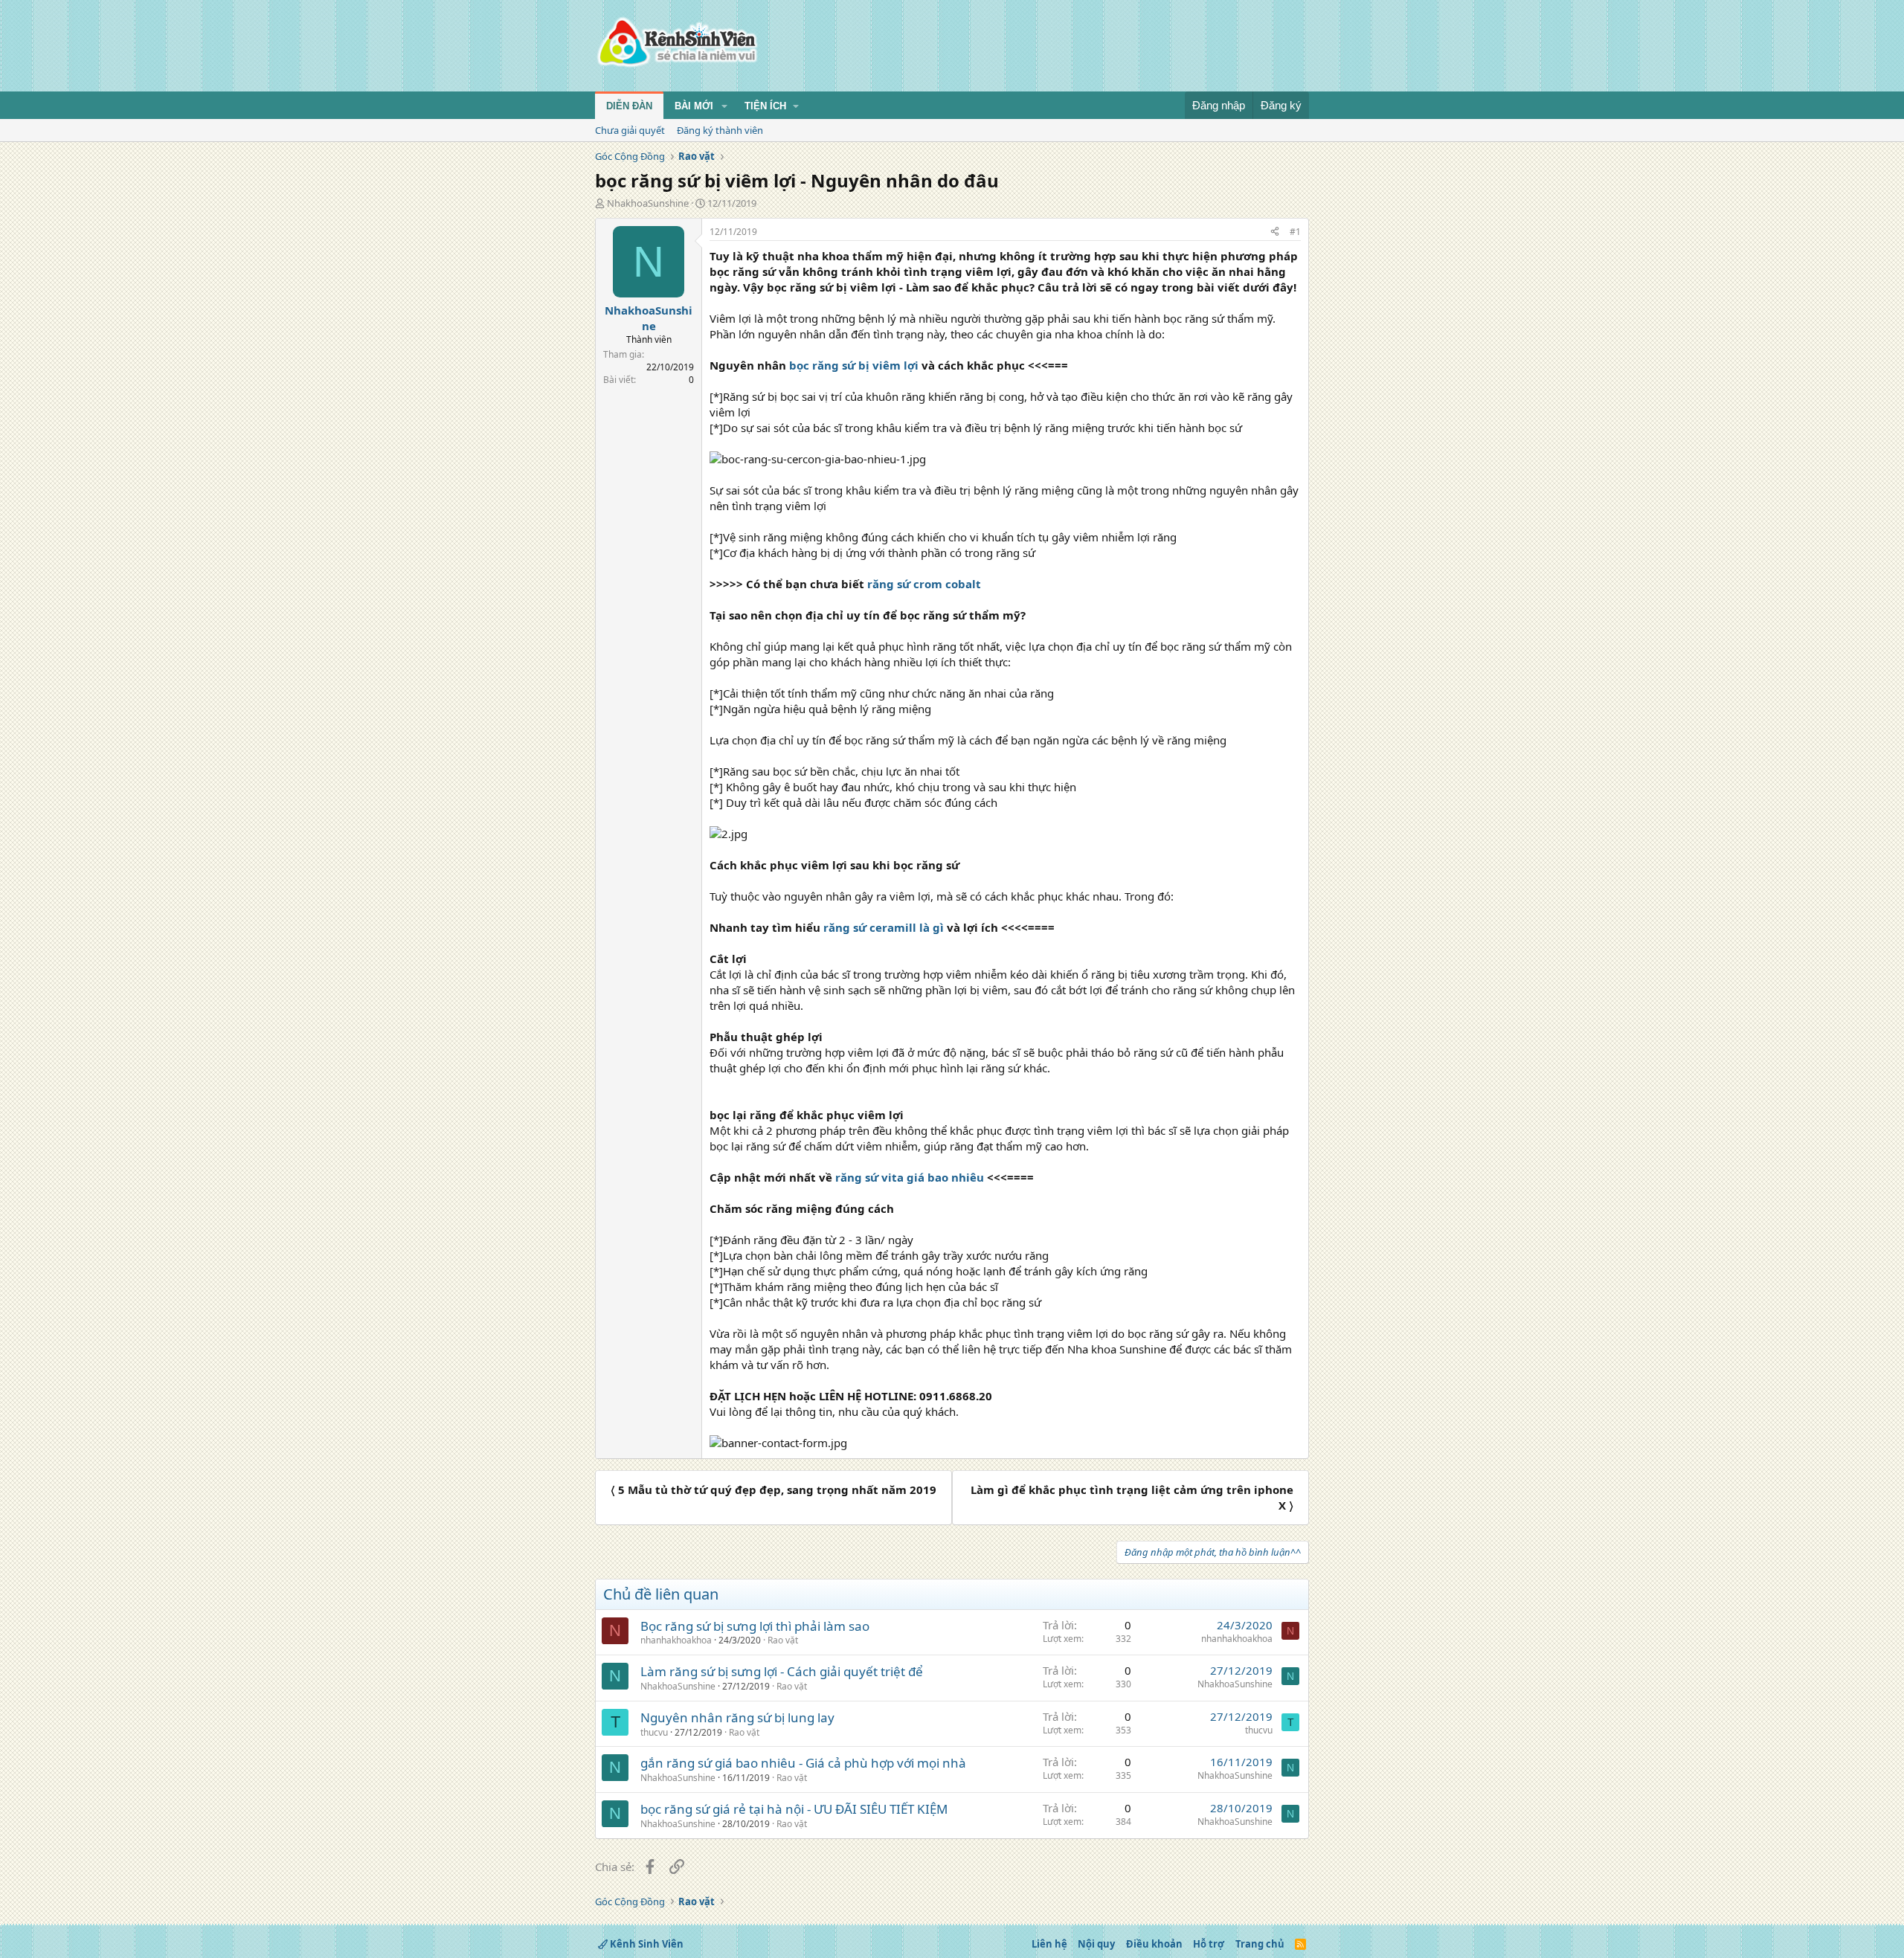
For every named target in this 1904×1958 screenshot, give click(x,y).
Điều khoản (1154, 1944)
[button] (724, 106)
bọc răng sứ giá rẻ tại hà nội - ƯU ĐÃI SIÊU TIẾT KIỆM (794, 1809)
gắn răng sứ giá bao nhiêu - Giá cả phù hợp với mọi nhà (803, 1763)
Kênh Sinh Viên (646, 1944)
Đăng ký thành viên (720, 130)
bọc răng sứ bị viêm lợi (854, 365)
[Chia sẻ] (1275, 232)
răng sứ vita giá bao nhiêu (910, 1177)
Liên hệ (1049, 1944)
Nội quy (1096, 1944)
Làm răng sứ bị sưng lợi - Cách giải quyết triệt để (782, 1671)
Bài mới (694, 106)
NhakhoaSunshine (648, 203)
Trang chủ (1260, 1944)
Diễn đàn (629, 106)
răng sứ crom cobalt (924, 584)
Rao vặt (783, 1640)
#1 (1295, 232)
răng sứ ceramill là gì (884, 927)
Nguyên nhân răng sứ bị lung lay (737, 1717)
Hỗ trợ (1209, 1944)
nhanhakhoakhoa (676, 1640)
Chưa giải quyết (630, 130)
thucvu (654, 1732)
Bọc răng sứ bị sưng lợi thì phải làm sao (755, 1626)
